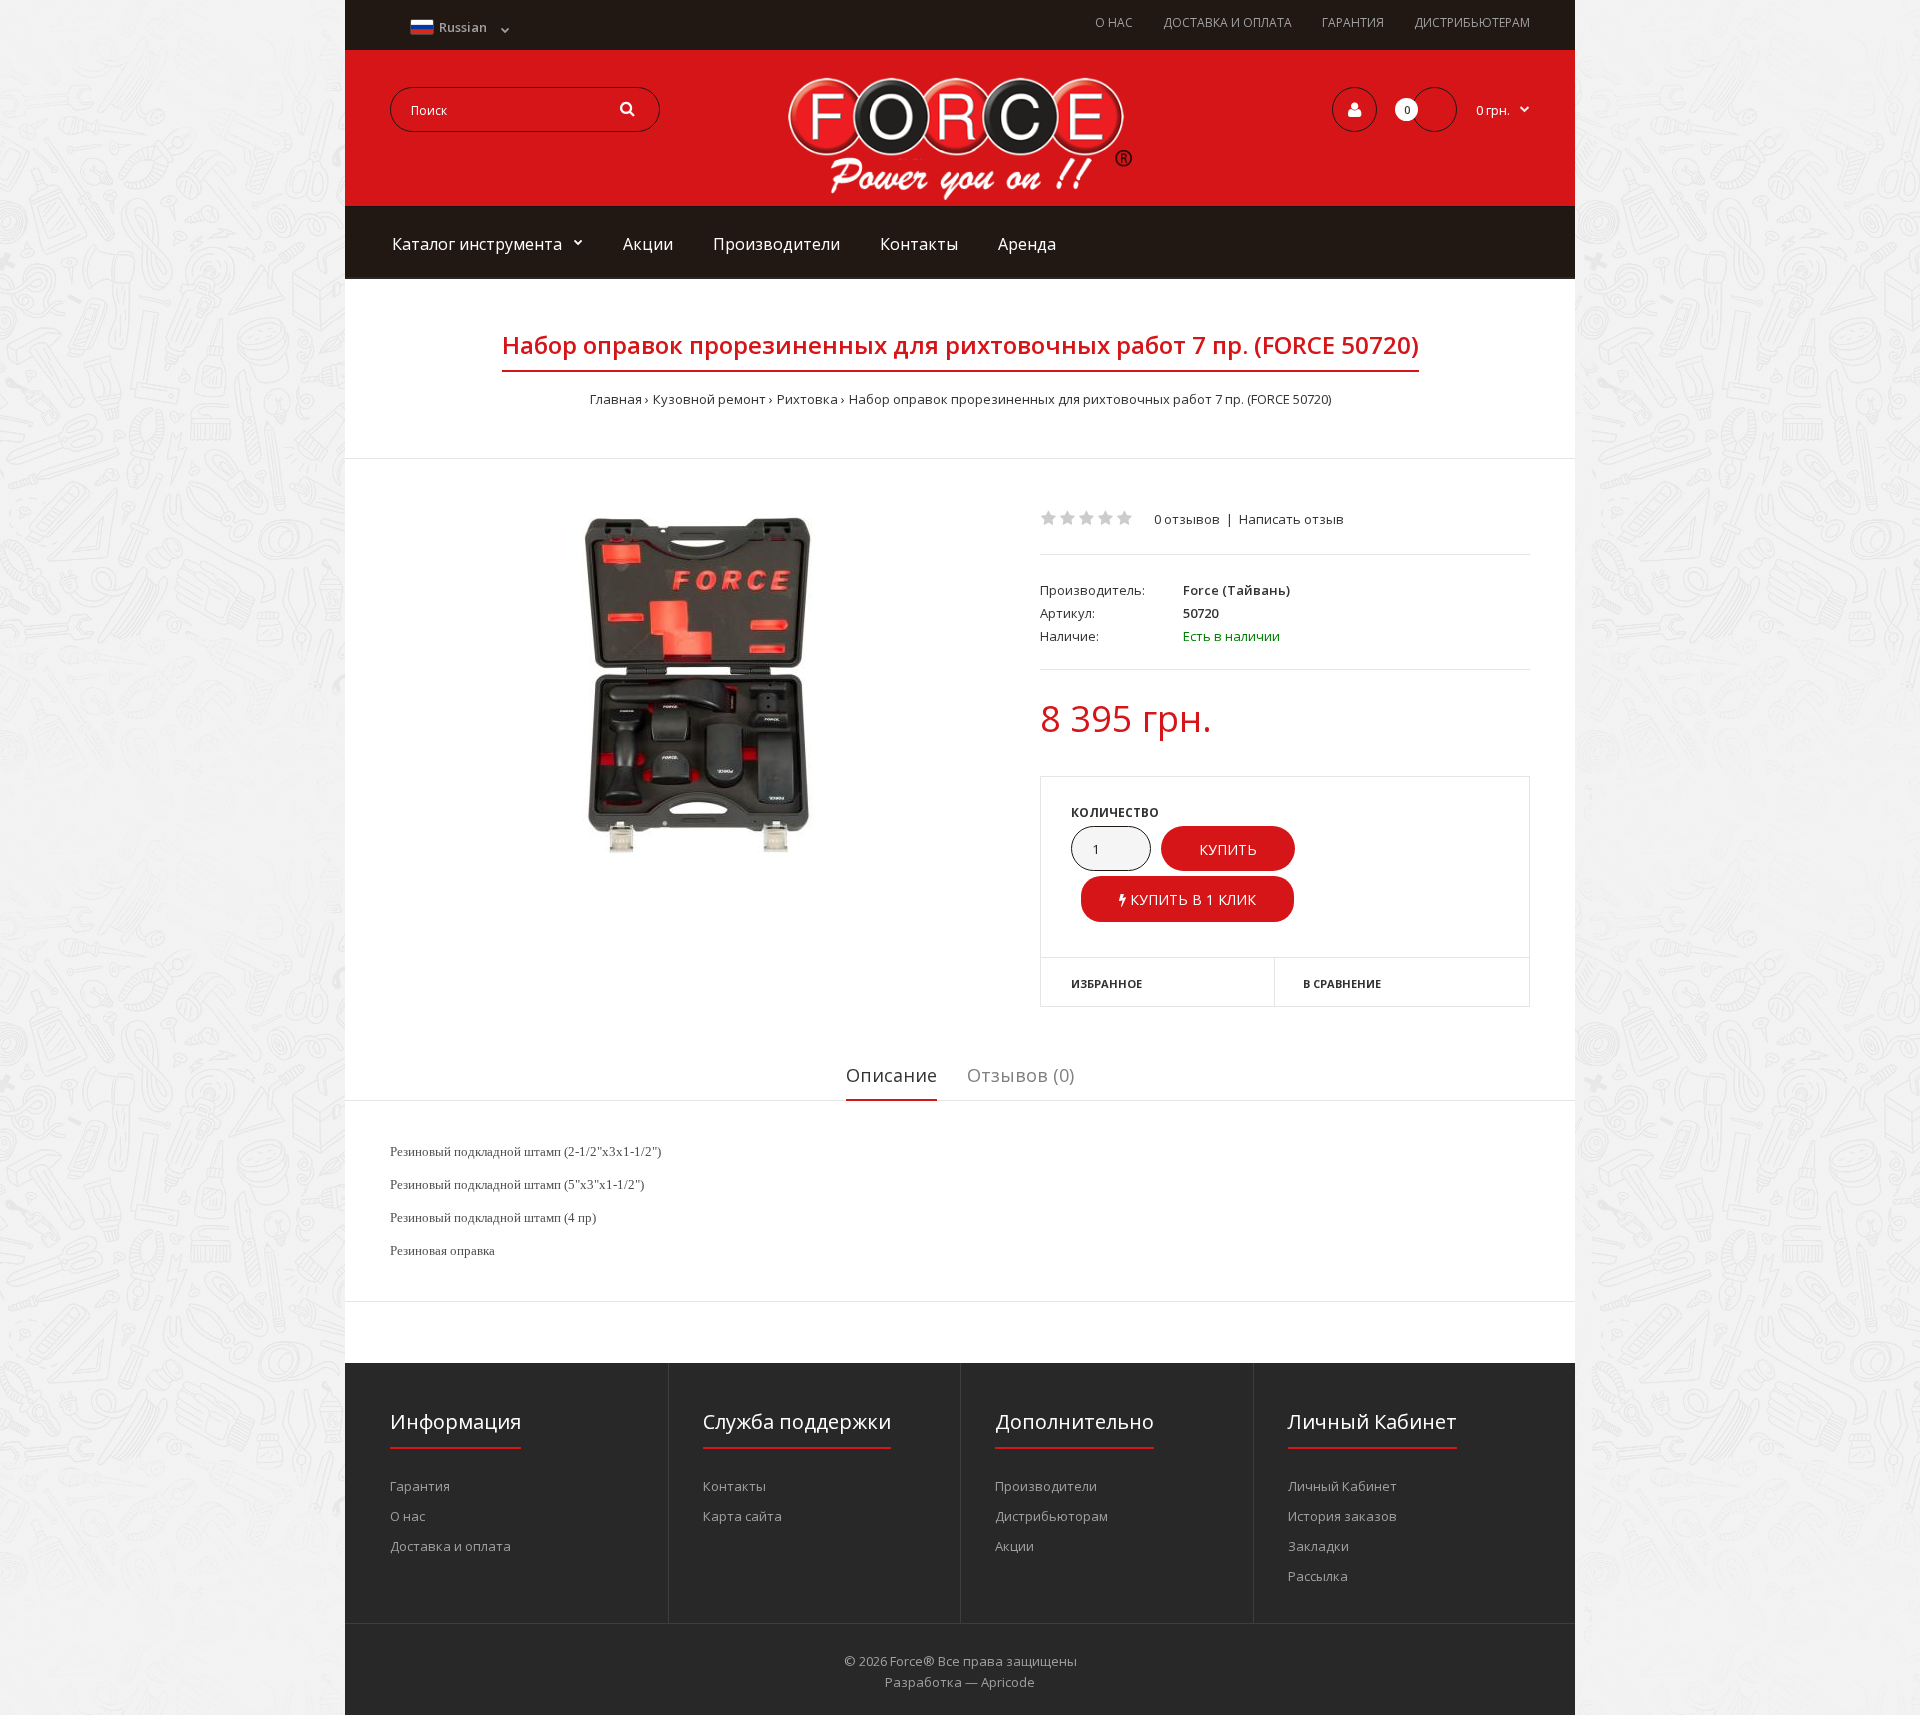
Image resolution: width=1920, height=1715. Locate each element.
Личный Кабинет (1342, 1486)
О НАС (1114, 22)
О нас (407, 1516)
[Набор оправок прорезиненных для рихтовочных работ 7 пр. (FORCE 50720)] (700, 684)
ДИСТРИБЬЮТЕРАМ (1472, 22)
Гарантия (420, 1486)
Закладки (1318, 1546)
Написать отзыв (1291, 519)
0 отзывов (1187, 519)
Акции (1014, 1546)
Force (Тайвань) (1236, 590)
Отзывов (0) (1020, 1075)
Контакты (734, 1486)
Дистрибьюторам (1051, 1516)
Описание (891, 1075)
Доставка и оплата (450, 1546)
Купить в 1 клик (1191, 899)
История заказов (1342, 1516)
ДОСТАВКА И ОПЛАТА (1227, 22)
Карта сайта (742, 1516)
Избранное (1106, 983)
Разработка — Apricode (960, 1682)
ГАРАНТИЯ (1353, 22)
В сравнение (1342, 983)
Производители (1046, 1486)
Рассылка (1318, 1576)
